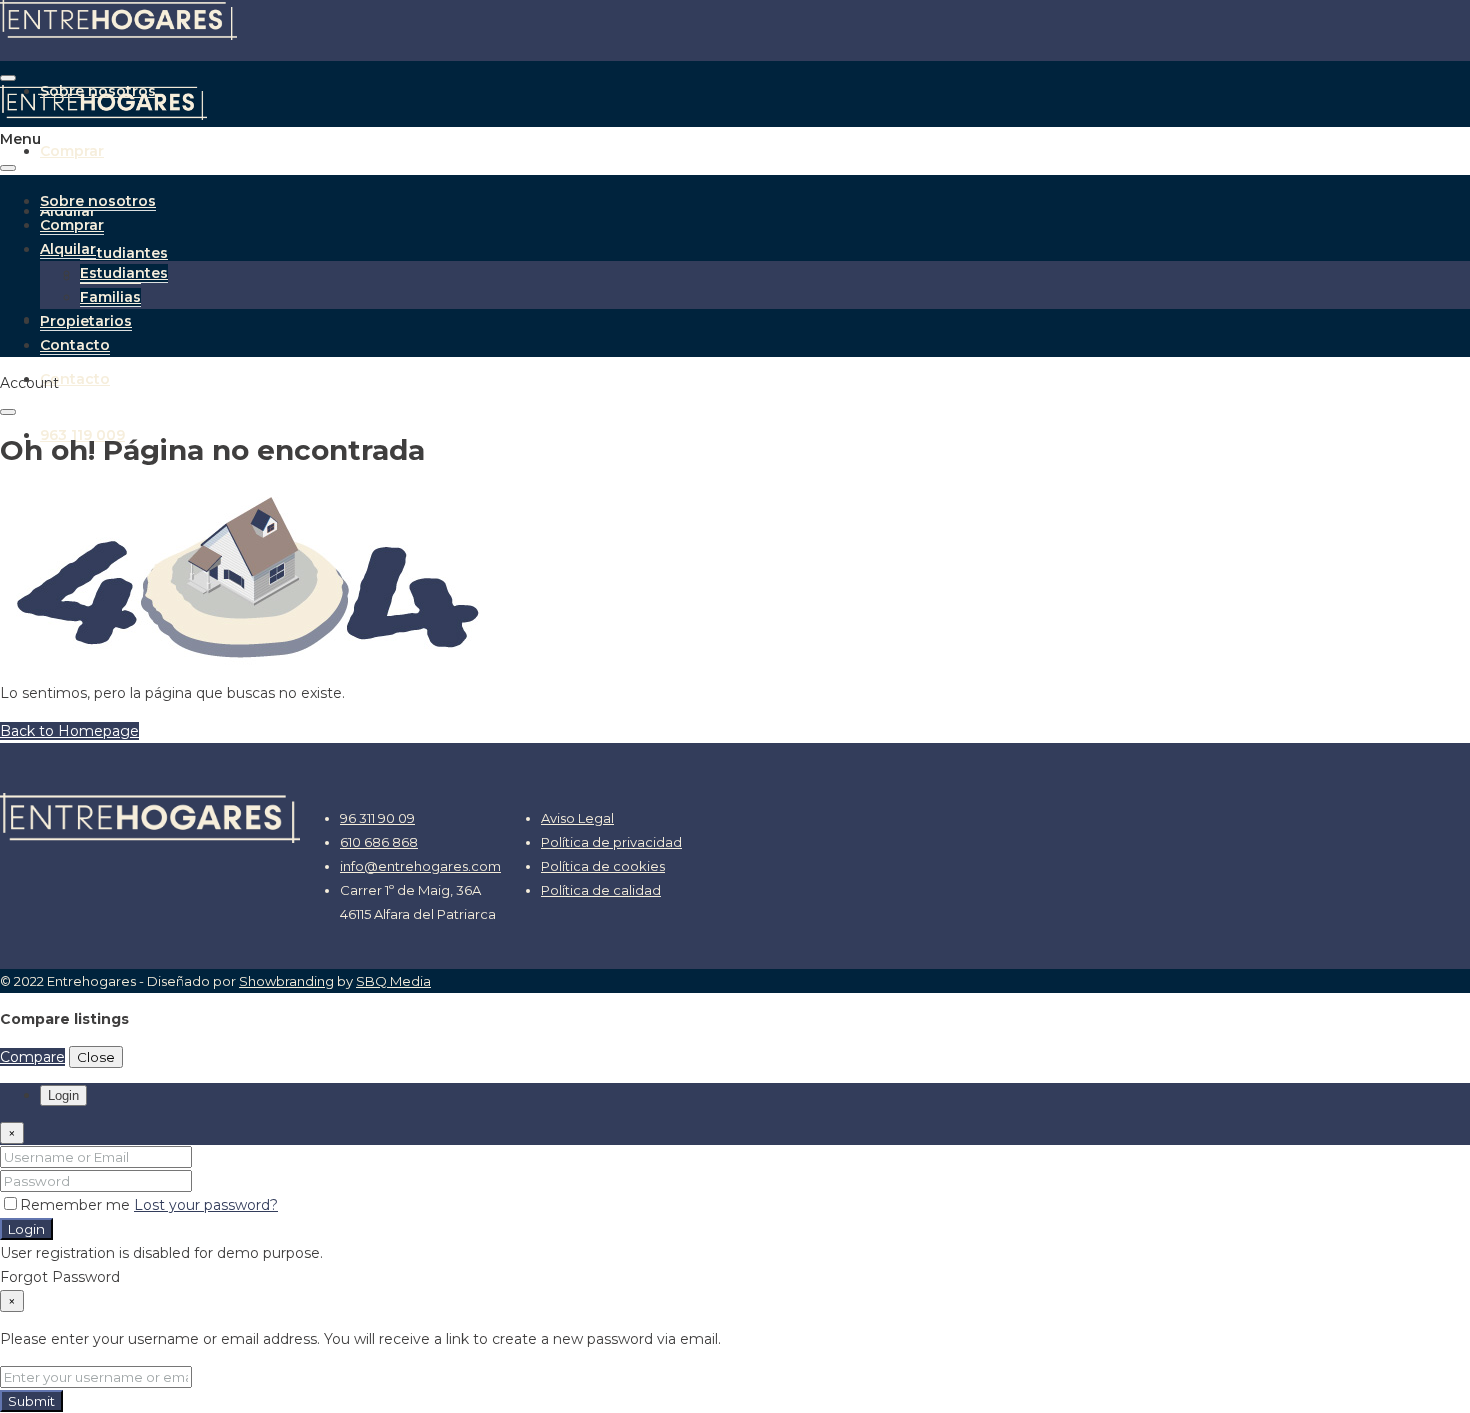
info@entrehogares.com (420, 866)
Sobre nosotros (98, 201)
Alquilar (68, 249)
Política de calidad (601, 890)
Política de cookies (603, 866)
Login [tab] (63, 1095)
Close (96, 1057)
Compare (32, 1057)
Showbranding (286, 981)
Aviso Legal (577, 818)
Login (26, 1229)
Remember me (77, 1205)
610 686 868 (379, 842)
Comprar (72, 151)
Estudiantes (124, 253)
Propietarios (86, 321)
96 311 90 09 (377, 818)
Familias (110, 297)
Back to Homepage (69, 731)
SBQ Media (393, 981)
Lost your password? (206, 1205)
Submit (31, 1401)
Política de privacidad (611, 842)
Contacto (75, 379)
